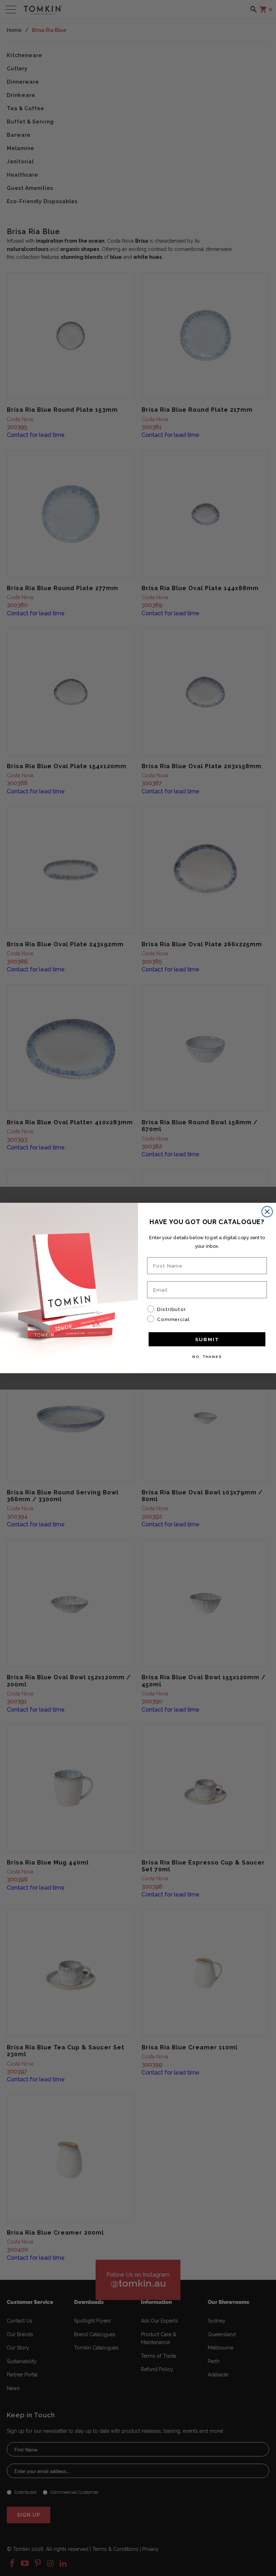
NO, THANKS (207, 1357)
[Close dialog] (267, 1212)
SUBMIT (207, 1339)
